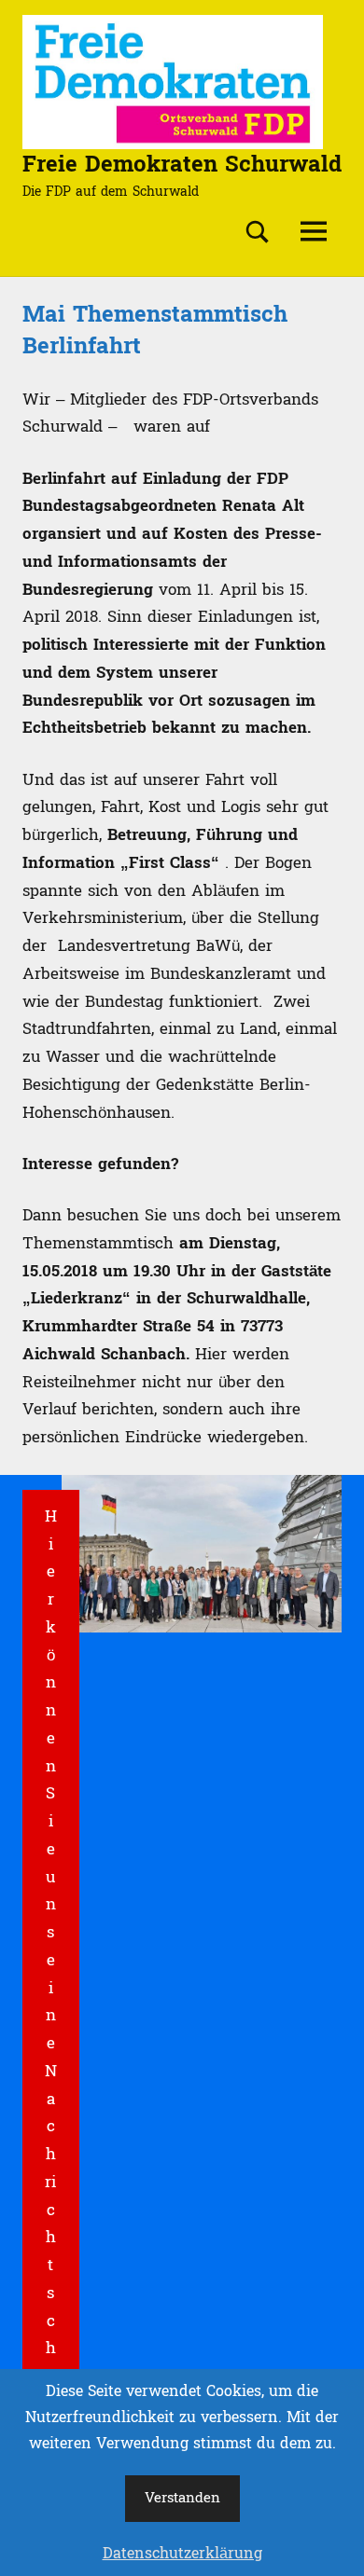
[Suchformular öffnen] (258, 232)
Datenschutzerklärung (182, 2554)
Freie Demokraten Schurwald (182, 165)
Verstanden (182, 2498)
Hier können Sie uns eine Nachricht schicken (51, 2002)
